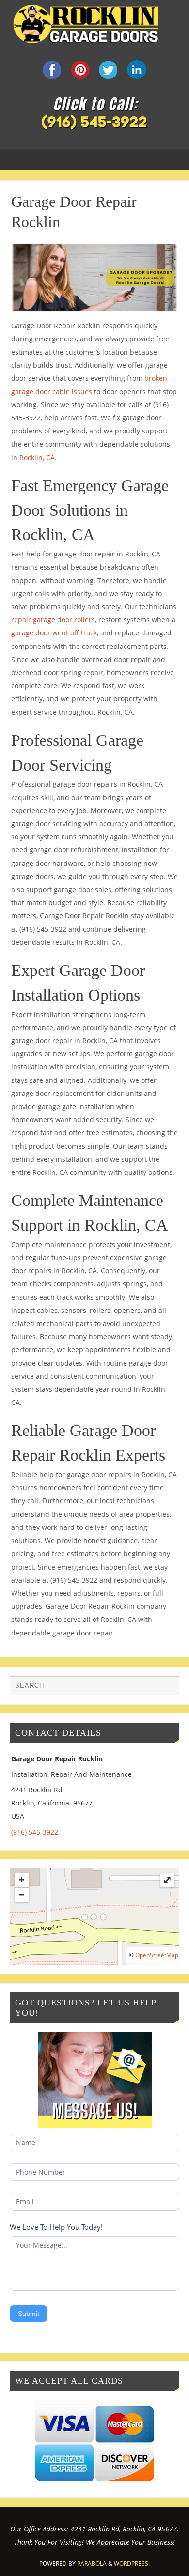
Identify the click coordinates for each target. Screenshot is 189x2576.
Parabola (92, 2564)
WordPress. (132, 2564)
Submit (29, 2314)
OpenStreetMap (157, 1955)
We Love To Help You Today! (56, 2227)
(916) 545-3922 (35, 1832)
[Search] (167, 1688)
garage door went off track (54, 633)
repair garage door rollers (53, 620)
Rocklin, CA (37, 457)
